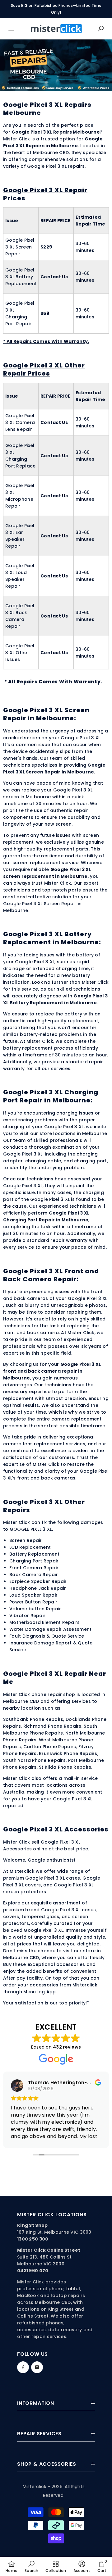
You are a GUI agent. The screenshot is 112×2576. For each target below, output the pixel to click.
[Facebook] (23, 2367)
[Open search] (101, 29)
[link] (31, 2566)
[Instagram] (37, 2367)
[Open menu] (11, 29)
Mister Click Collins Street (49, 2250)
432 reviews (67, 2047)
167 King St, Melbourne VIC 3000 (54, 2232)
